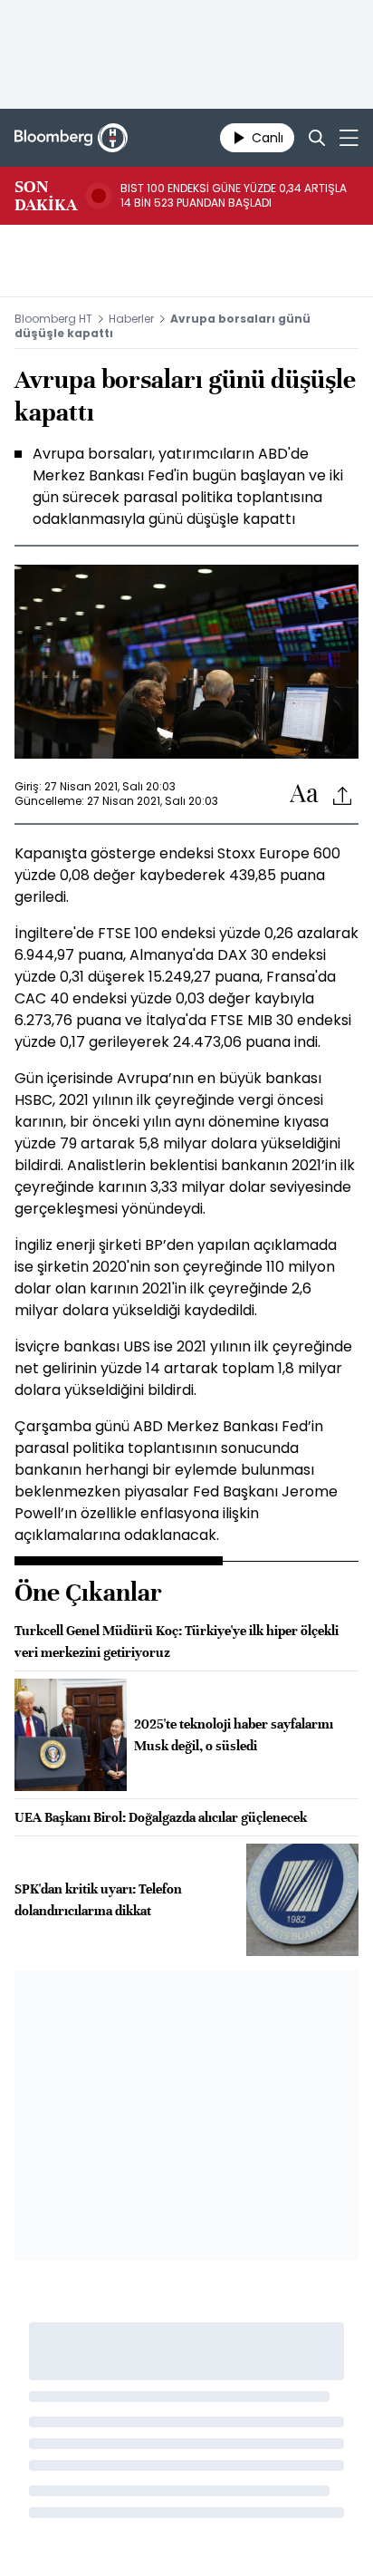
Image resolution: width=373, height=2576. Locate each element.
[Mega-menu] (349, 138)
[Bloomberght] (71, 138)
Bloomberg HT (53, 319)
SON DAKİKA (46, 196)
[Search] (317, 138)
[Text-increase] (304, 794)
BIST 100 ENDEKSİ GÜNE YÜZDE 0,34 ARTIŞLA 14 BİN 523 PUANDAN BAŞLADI (234, 196)
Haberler (131, 319)
